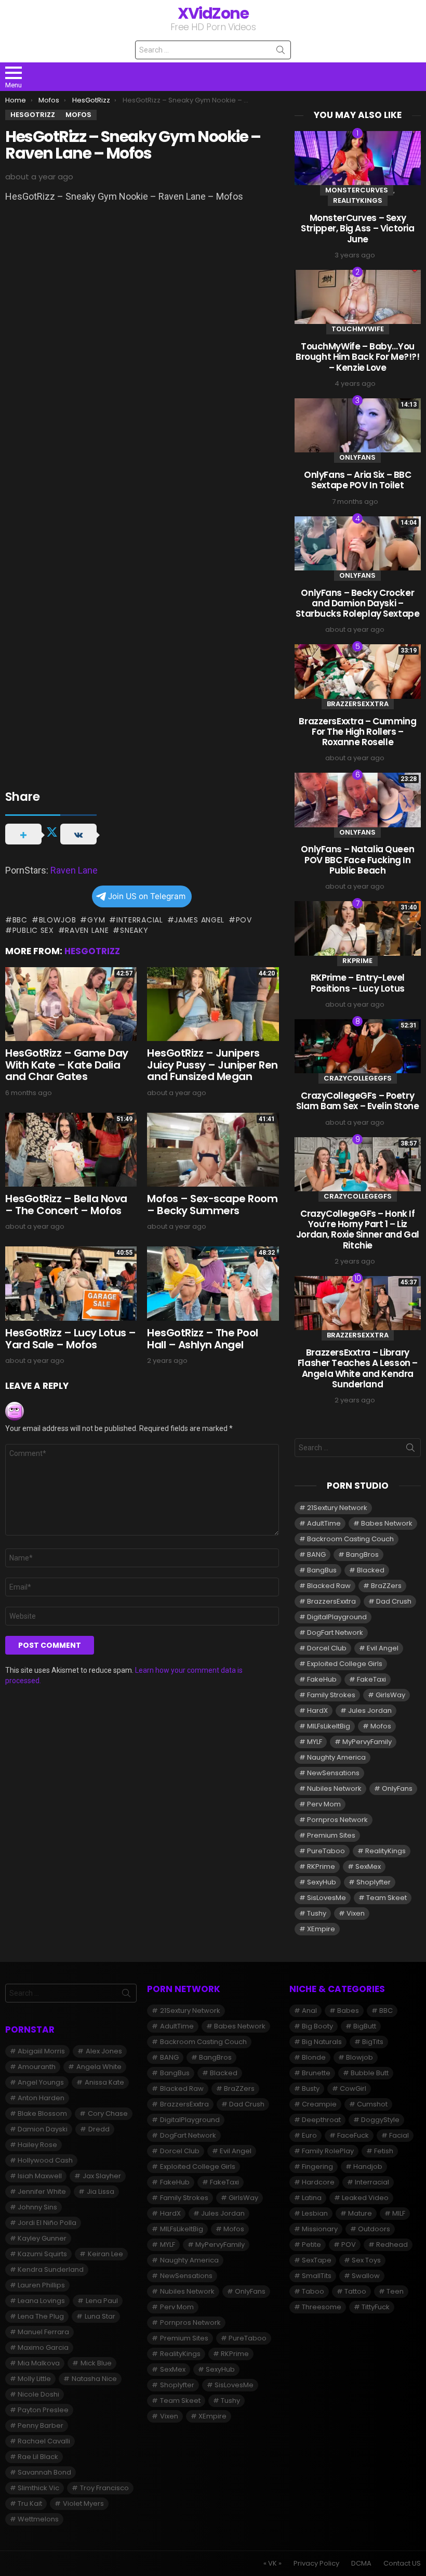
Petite (311, 2245)
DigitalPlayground (337, 1617)
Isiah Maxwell (40, 2176)
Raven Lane (74, 870)
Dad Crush (394, 1601)
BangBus (322, 1570)
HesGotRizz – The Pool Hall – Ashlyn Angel (203, 1339)
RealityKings (358, 200)
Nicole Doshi (38, 2394)
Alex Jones (104, 2051)
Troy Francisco (104, 2488)
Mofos (381, 1726)
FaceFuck (353, 2135)
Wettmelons (38, 2519)
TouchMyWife (358, 329)
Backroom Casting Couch (350, 1539)
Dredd (99, 2129)
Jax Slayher (102, 2176)
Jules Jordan (370, 1710)
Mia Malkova (39, 2363)
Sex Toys (366, 2260)
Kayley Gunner (42, 2238)
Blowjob (58, 920)
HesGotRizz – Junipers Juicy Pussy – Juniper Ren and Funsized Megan (212, 1065)
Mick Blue (96, 2363)
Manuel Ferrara (43, 2332)
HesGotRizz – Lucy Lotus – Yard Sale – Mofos (71, 1339)
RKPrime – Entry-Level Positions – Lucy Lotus (358, 983)
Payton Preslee (43, 2410)
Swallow (366, 2276)
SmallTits (317, 2276)
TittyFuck (376, 2307)
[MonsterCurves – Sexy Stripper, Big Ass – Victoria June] (358, 158)
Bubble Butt (370, 2073)
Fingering (317, 2167)
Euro (309, 2135)
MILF (399, 2213)
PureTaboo (326, 1851)
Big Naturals (322, 2042)
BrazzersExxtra (358, 704)
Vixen (356, 1913)
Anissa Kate (104, 2082)
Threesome (322, 2307)
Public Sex (33, 930)
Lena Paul (102, 2301)
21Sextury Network (337, 1508)
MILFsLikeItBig (329, 1726)
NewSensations (333, 1773)
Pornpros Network (337, 1820)
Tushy (317, 1913)
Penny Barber (41, 2425)
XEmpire (321, 1929)
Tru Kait (30, 2503)
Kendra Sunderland (51, 2269)
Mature (360, 2213)
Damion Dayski (43, 2129)
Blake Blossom (42, 2113)
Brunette (316, 2073)
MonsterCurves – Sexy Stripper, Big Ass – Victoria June (357, 229)
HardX (317, 1710)
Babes (348, 2011)
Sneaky (134, 930)
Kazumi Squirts (42, 2254)
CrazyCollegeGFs (358, 1078)
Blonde (314, 2057)
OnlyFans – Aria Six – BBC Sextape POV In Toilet (357, 480)
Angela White (99, 2067)
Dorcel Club (327, 1648)
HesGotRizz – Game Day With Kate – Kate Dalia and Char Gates (67, 1065)
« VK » (272, 2564)
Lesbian (315, 2213)
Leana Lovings (41, 2301)
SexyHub (322, 1882)
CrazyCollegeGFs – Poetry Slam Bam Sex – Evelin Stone (358, 1101)
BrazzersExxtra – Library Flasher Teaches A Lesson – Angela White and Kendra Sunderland (358, 1368)
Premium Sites (331, 1835)
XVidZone (213, 13)
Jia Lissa (101, 2191)
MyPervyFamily (367, 1742)
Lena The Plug (41, 2316)
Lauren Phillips (41, 2285)
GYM (96, 920)
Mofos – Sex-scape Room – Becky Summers (212, 1205)
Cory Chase (108, 2113)
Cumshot (372, 2104)
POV (244, 920)
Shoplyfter (374, 1882)
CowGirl (353, 2089)
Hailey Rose (37, 2145)
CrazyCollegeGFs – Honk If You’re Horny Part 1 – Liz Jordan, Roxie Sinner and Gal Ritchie (358, 1230)
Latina (312, 2198)
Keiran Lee (105, 2254)
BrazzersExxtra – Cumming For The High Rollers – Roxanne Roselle (357, 732)
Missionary (320, 2229)
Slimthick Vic (38, 2488)
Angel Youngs (41, 2082)
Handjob (368, 2167)
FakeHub (322, 1679)
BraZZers (386, 1586)
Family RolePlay (328, 2151)
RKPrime (357, 961)
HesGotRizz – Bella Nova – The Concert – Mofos (66, 1205)
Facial (399, 2135)
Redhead (392, 2245)
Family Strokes (331, 1695)
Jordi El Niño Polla (47, 2223)
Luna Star (100, 2316)
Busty (311, 2089)
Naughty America (336, 1757)
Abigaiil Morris (41, 2051)
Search (281, 52)
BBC (20, 920)
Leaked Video (365, 2198)
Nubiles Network (334, 1788)
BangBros (362, 1554)
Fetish (384, 2151)
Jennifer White (42, 2191)
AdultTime (324, 1523)
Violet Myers (83, 2503)
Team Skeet (387, 1898)
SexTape (317, 2260)
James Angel (199, 920)
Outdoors (374, 2229)
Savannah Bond (44, 2472)
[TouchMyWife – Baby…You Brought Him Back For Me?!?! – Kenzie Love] (358, 297)
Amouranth (37, 2067)
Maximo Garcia (43, 2347)
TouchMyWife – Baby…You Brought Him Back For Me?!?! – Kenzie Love (358, 357)
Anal (309, 2011)
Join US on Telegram (147, 896)
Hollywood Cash (45, 2160)
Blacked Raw (329, 1586)
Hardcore (318, 2182)
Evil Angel (383, 1648)
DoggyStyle (380, 2120)
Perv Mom (324, 1804)
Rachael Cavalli (44, 2441)
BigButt (365, 2026)
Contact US (402, 2564)
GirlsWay (390, 1695)
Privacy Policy (316, 2564)
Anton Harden (41, 2098)
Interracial (139, 920)
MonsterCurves (357, 190)
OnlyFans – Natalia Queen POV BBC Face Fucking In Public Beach (357, 860)
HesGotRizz (92, 951)
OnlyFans (357, 457)
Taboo (313, 2291)
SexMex (368, 1866)
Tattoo (355, 2291)
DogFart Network (335, 1632)
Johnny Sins (37, 2207)
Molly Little (34, 2379)
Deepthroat (321, 2120)
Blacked (371, 1570)
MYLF (315, 1742)
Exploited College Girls (345, 1664)
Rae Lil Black (38, 2457)
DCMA (361, 2564)
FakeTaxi (371, 1679)
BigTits (373, 2042)
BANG (316, 1554)
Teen (395, 2291)
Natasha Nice (94, 2379)
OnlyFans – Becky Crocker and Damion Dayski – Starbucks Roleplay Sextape (357, 603)
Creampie (319, 2104)
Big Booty (317, 2026)
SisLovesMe (327, 1898)
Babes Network (387, 1523)
